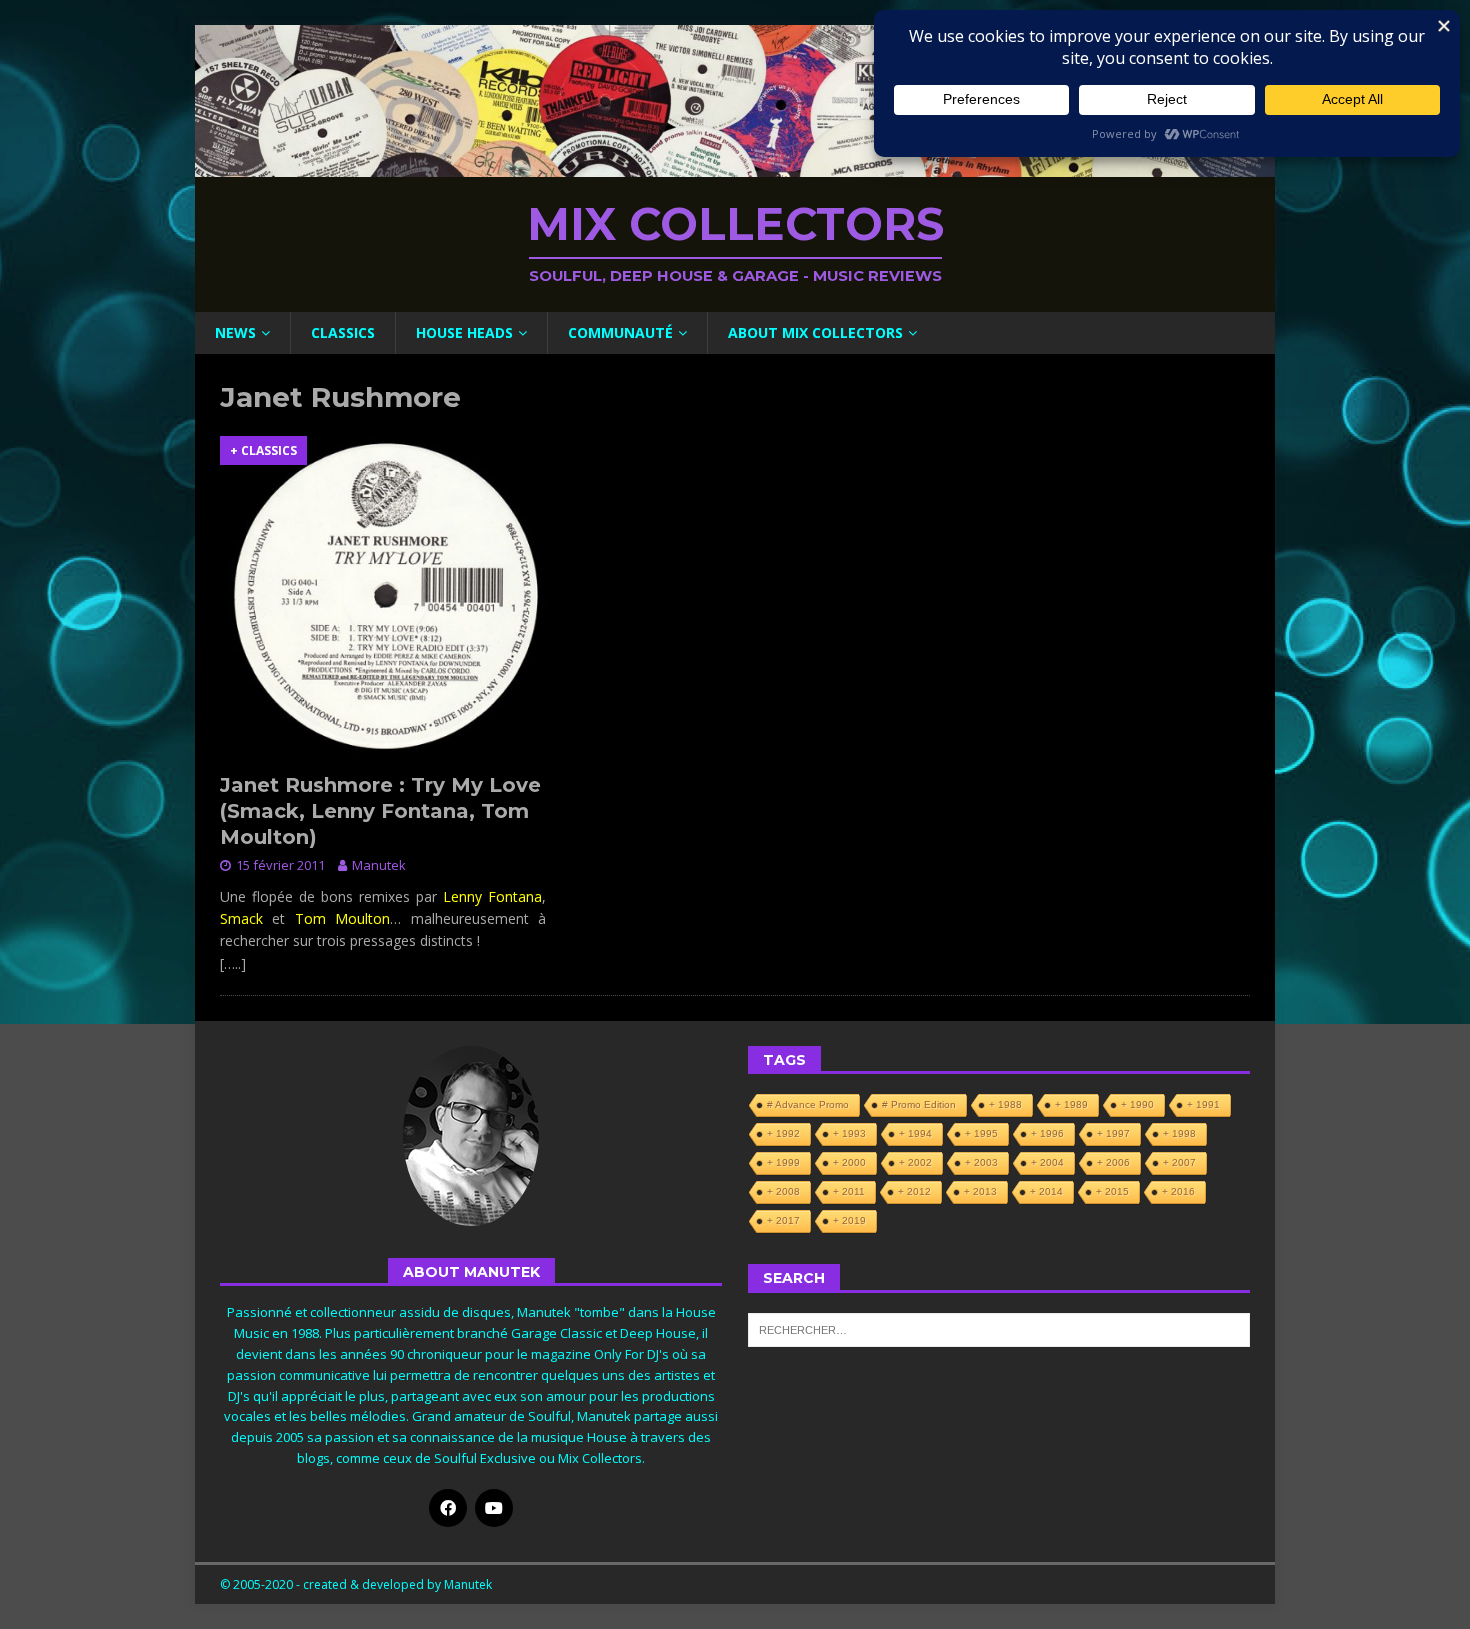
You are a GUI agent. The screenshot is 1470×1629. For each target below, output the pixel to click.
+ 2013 (980, 1191)
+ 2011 (849, 1191)
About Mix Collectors (815, 332)
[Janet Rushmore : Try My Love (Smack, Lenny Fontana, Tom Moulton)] (383, 599)
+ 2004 (1047, 1162)
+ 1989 (1071, 1104)
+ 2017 (783, 1220)
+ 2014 (1046, 1191)
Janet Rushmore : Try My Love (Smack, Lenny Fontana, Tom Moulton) (380, 811)
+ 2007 (1179, 1162)
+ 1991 (1203, 1104)
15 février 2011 (280, 865)
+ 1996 (1047, 1133)
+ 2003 (981, 1162)
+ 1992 (783, 1133)
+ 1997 (1113, 1133)
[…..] (233, 963)
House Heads (464, 332)
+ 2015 (1112, 1191)
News (235, 332)
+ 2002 (915, 1162)
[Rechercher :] (999, 1328)
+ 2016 (1178, 1191)
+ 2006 (1113, 1162)
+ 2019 (849, 1220)
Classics (343, 332)
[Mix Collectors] (735, 165)
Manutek (379, 865)
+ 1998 (1179, 1133)
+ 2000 (849, 1162)
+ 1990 (1137, 1104)
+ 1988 (1005, 1104)
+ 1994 (915, 1133)
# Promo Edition (919, 1104)
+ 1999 (783, 1162)
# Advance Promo (808, 1104)
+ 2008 (783, 1191)
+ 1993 (849, 1133)
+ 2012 (914, 1191)
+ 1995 (981, 1133)
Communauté (620, 332)
